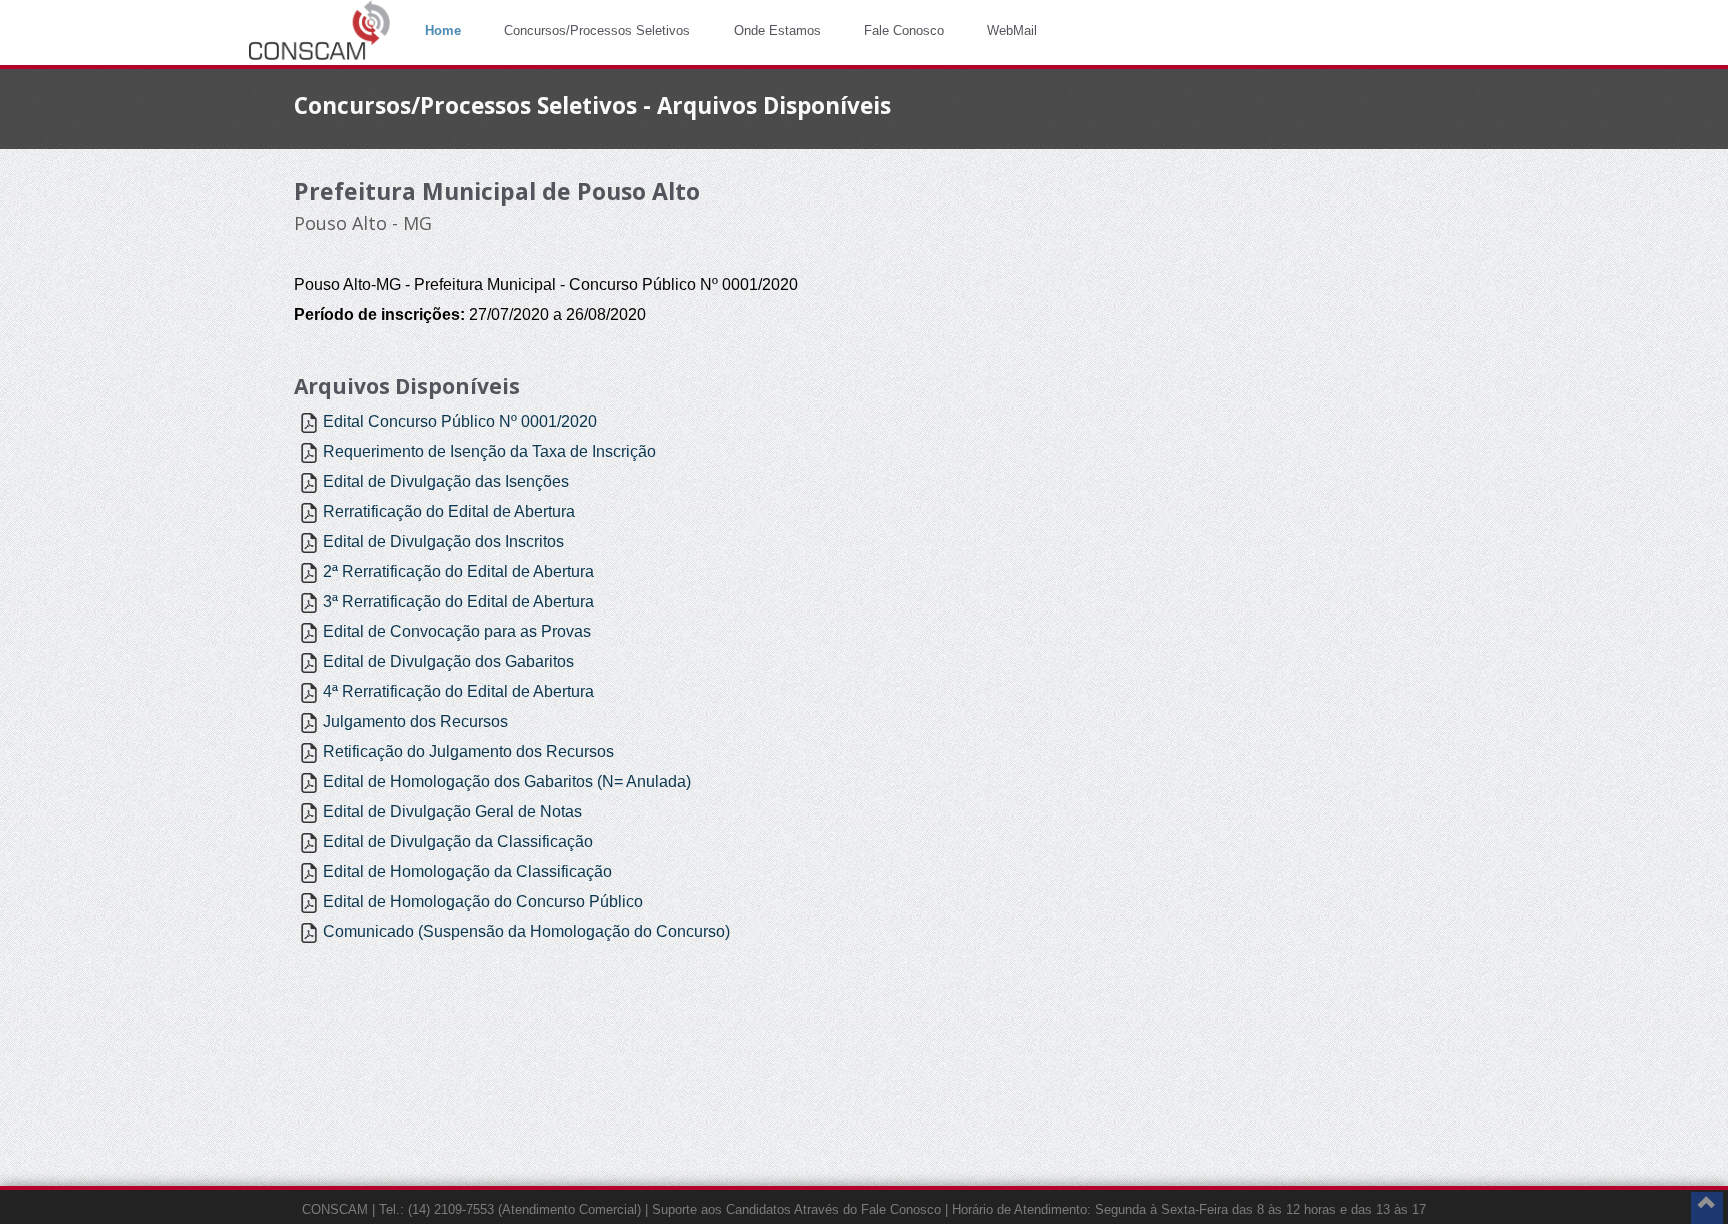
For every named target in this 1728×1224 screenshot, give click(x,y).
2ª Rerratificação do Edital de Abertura (458, 571)
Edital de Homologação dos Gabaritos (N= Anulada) (507, 781)
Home (443, 30)
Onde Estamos (777, 30)
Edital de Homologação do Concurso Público (483, 901)
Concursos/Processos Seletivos (597, 30)
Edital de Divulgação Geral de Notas (452, 811)
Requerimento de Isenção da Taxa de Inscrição (489, 451)
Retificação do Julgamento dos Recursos (468, 751)
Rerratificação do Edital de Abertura (449, 511)
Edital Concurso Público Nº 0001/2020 (460, 421)
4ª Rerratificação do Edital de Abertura (458, 691)
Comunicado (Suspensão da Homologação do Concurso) (526, 931)
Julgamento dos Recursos (415, 721)
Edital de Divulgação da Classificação (458, 841)
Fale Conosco (904, 30)
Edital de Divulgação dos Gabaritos (448, 661)
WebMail (1012, 30)
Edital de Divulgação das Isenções (446, 481)
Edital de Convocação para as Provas (457, 631)
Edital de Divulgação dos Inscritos (443, 541)
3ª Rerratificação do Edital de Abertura (458, 601)
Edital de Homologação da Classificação (467, 871)
